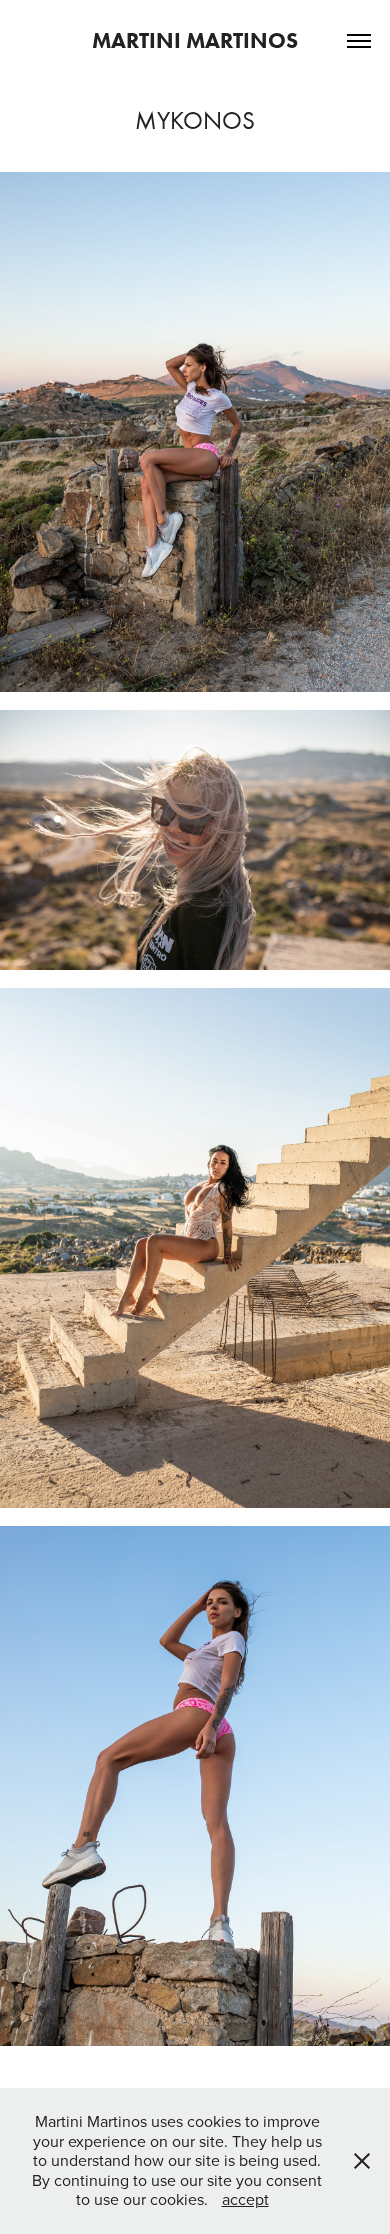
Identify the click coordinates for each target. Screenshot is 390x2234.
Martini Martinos (195, 40)
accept (245, 2199)
